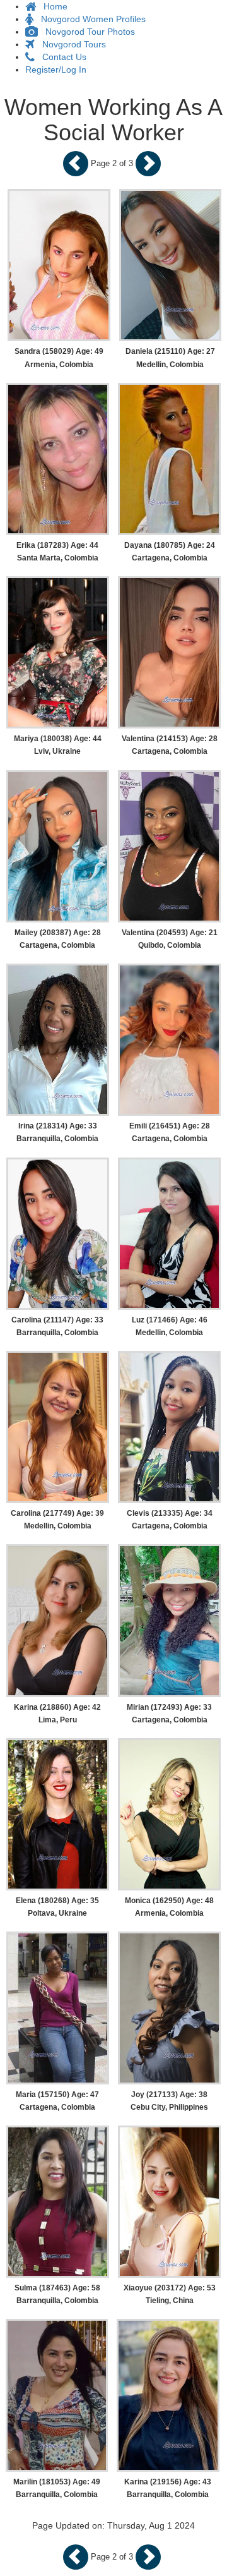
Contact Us (61, 57)
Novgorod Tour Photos (86, 32)
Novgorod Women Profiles (90, 19)
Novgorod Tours (70, 44)
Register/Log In (56, 70)
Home (52, 6)
